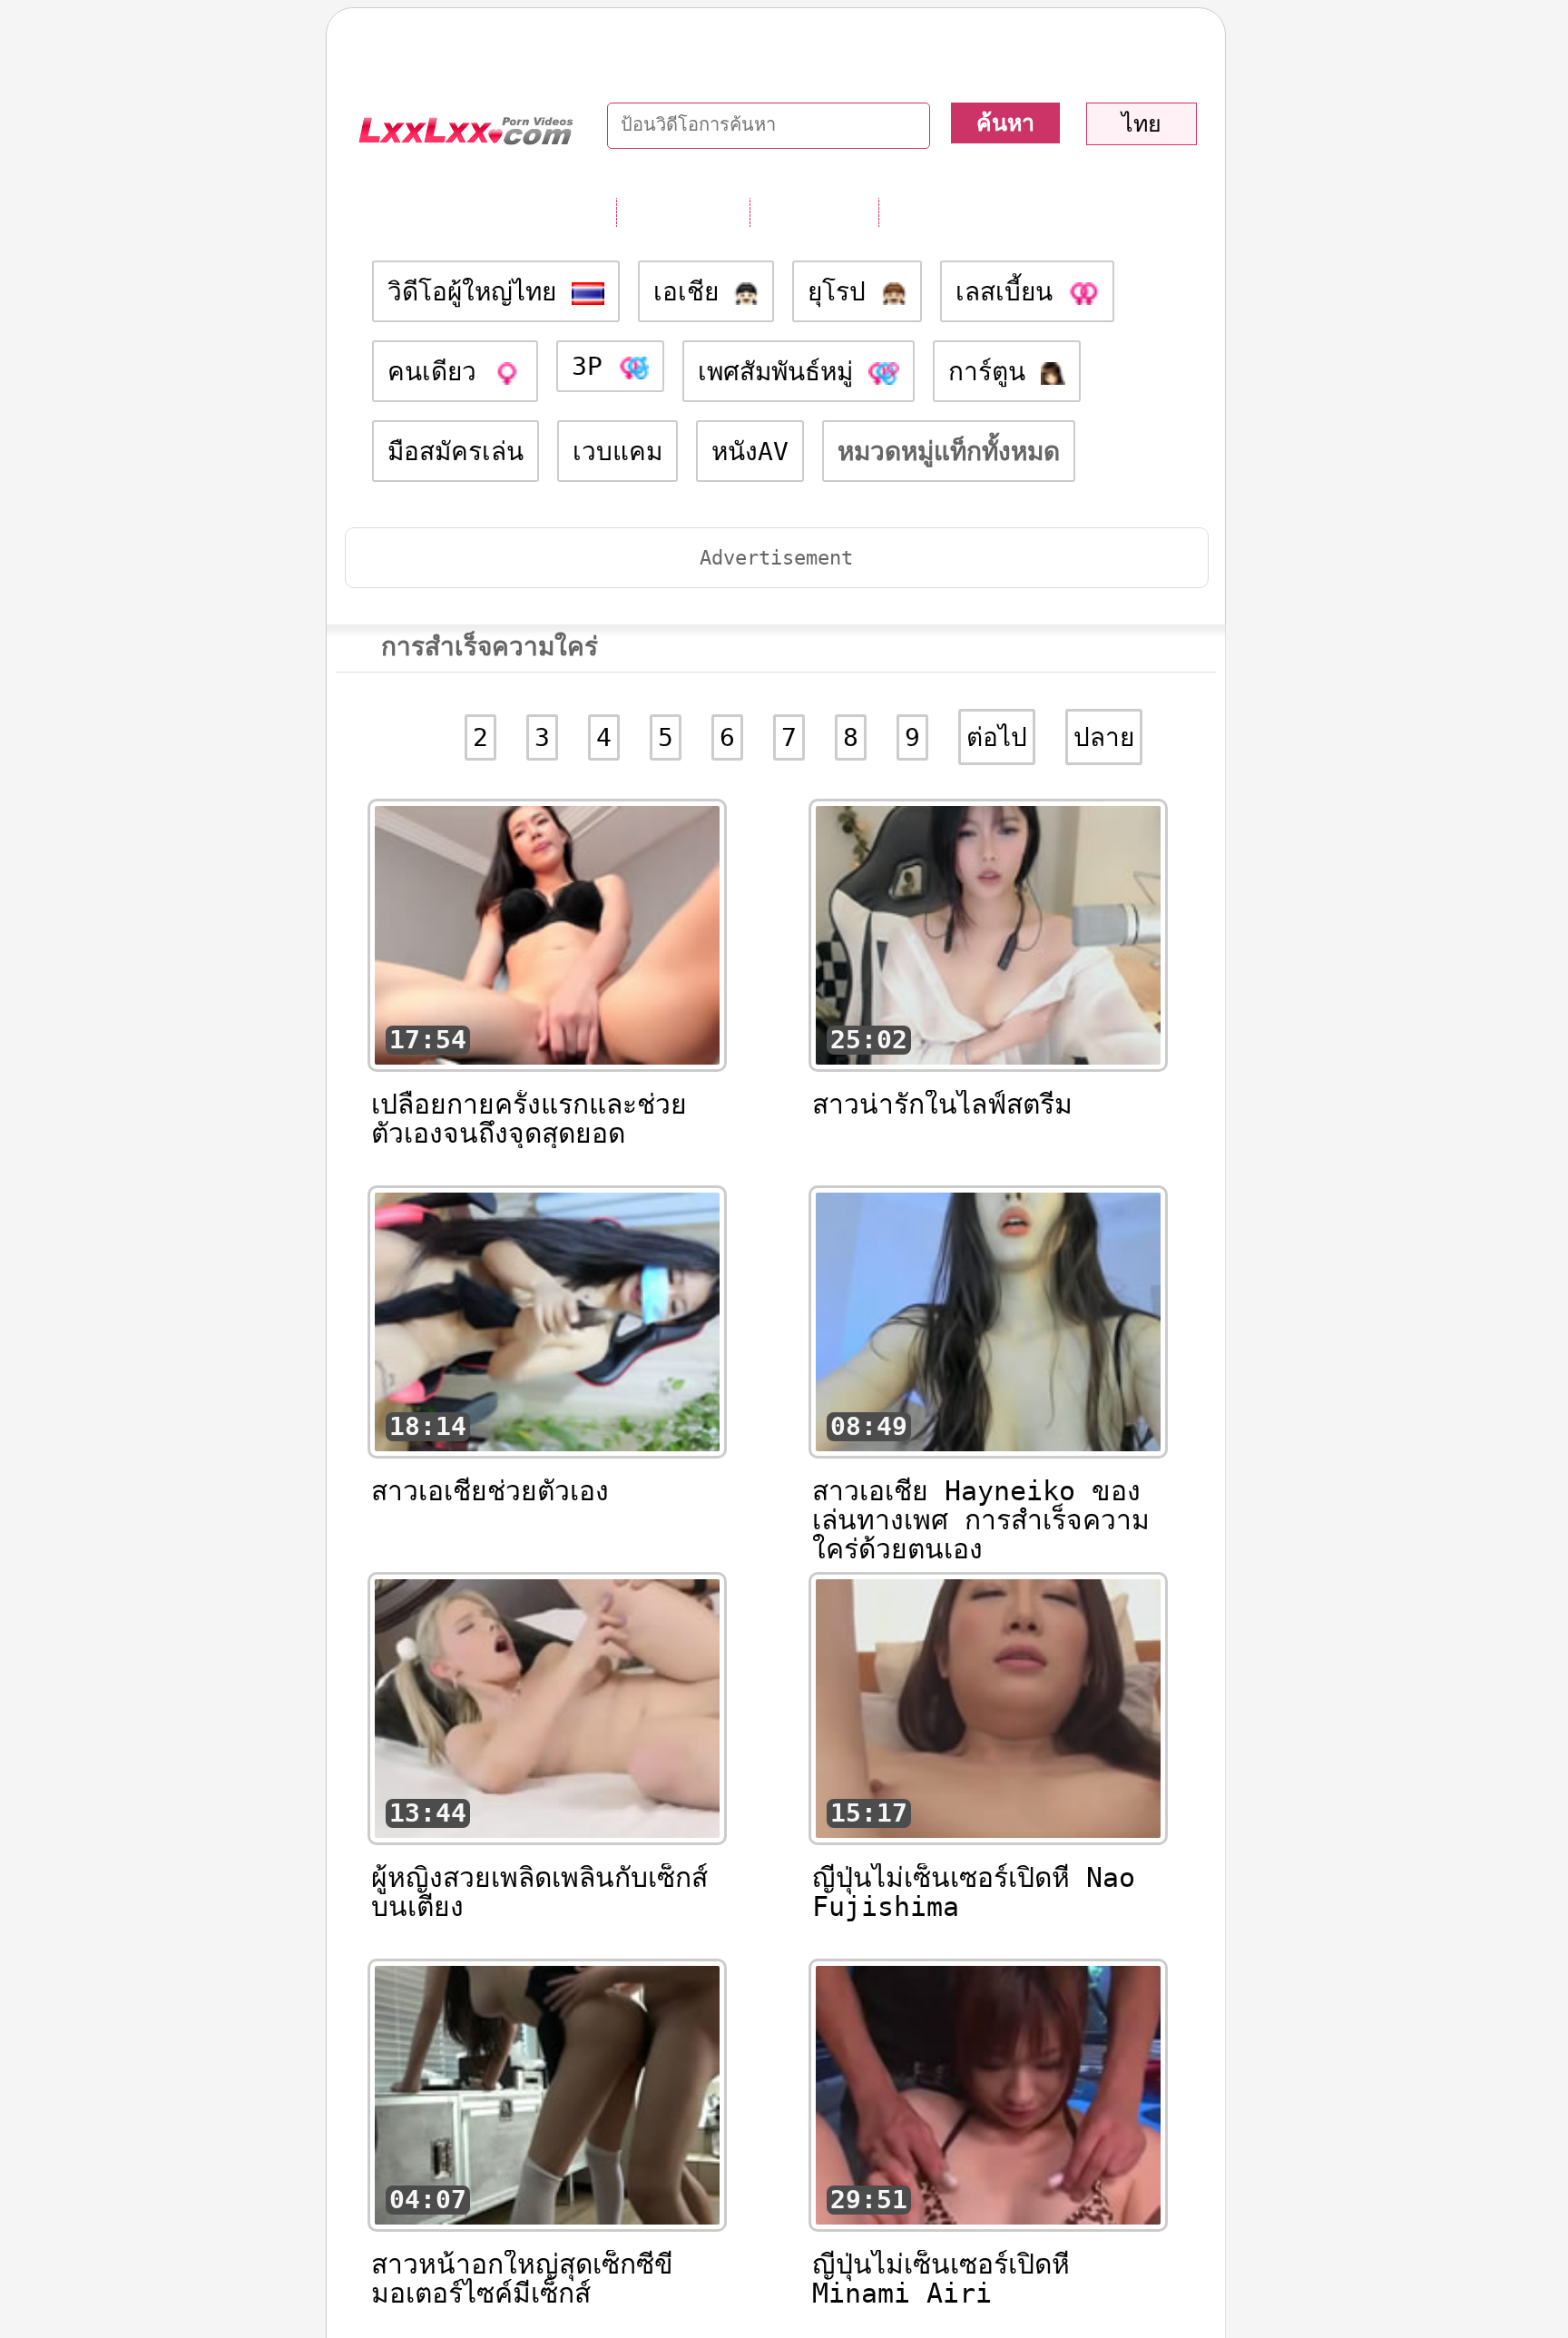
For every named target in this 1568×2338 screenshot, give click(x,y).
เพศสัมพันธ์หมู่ (783, 372)
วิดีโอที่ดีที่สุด (952, 211)
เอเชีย (694, 292)
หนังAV (750, 452)
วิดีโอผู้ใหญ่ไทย (480, 292)
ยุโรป (844, 292)
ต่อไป (997, 737)
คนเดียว (440, 372)
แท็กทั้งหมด (683, 211)
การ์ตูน (995, 372)
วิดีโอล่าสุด (814, 211)
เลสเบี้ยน (1012, 292)
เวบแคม (617, 452)
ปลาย (1104, 737)
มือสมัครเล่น (456, 452)
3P (595, 366)
